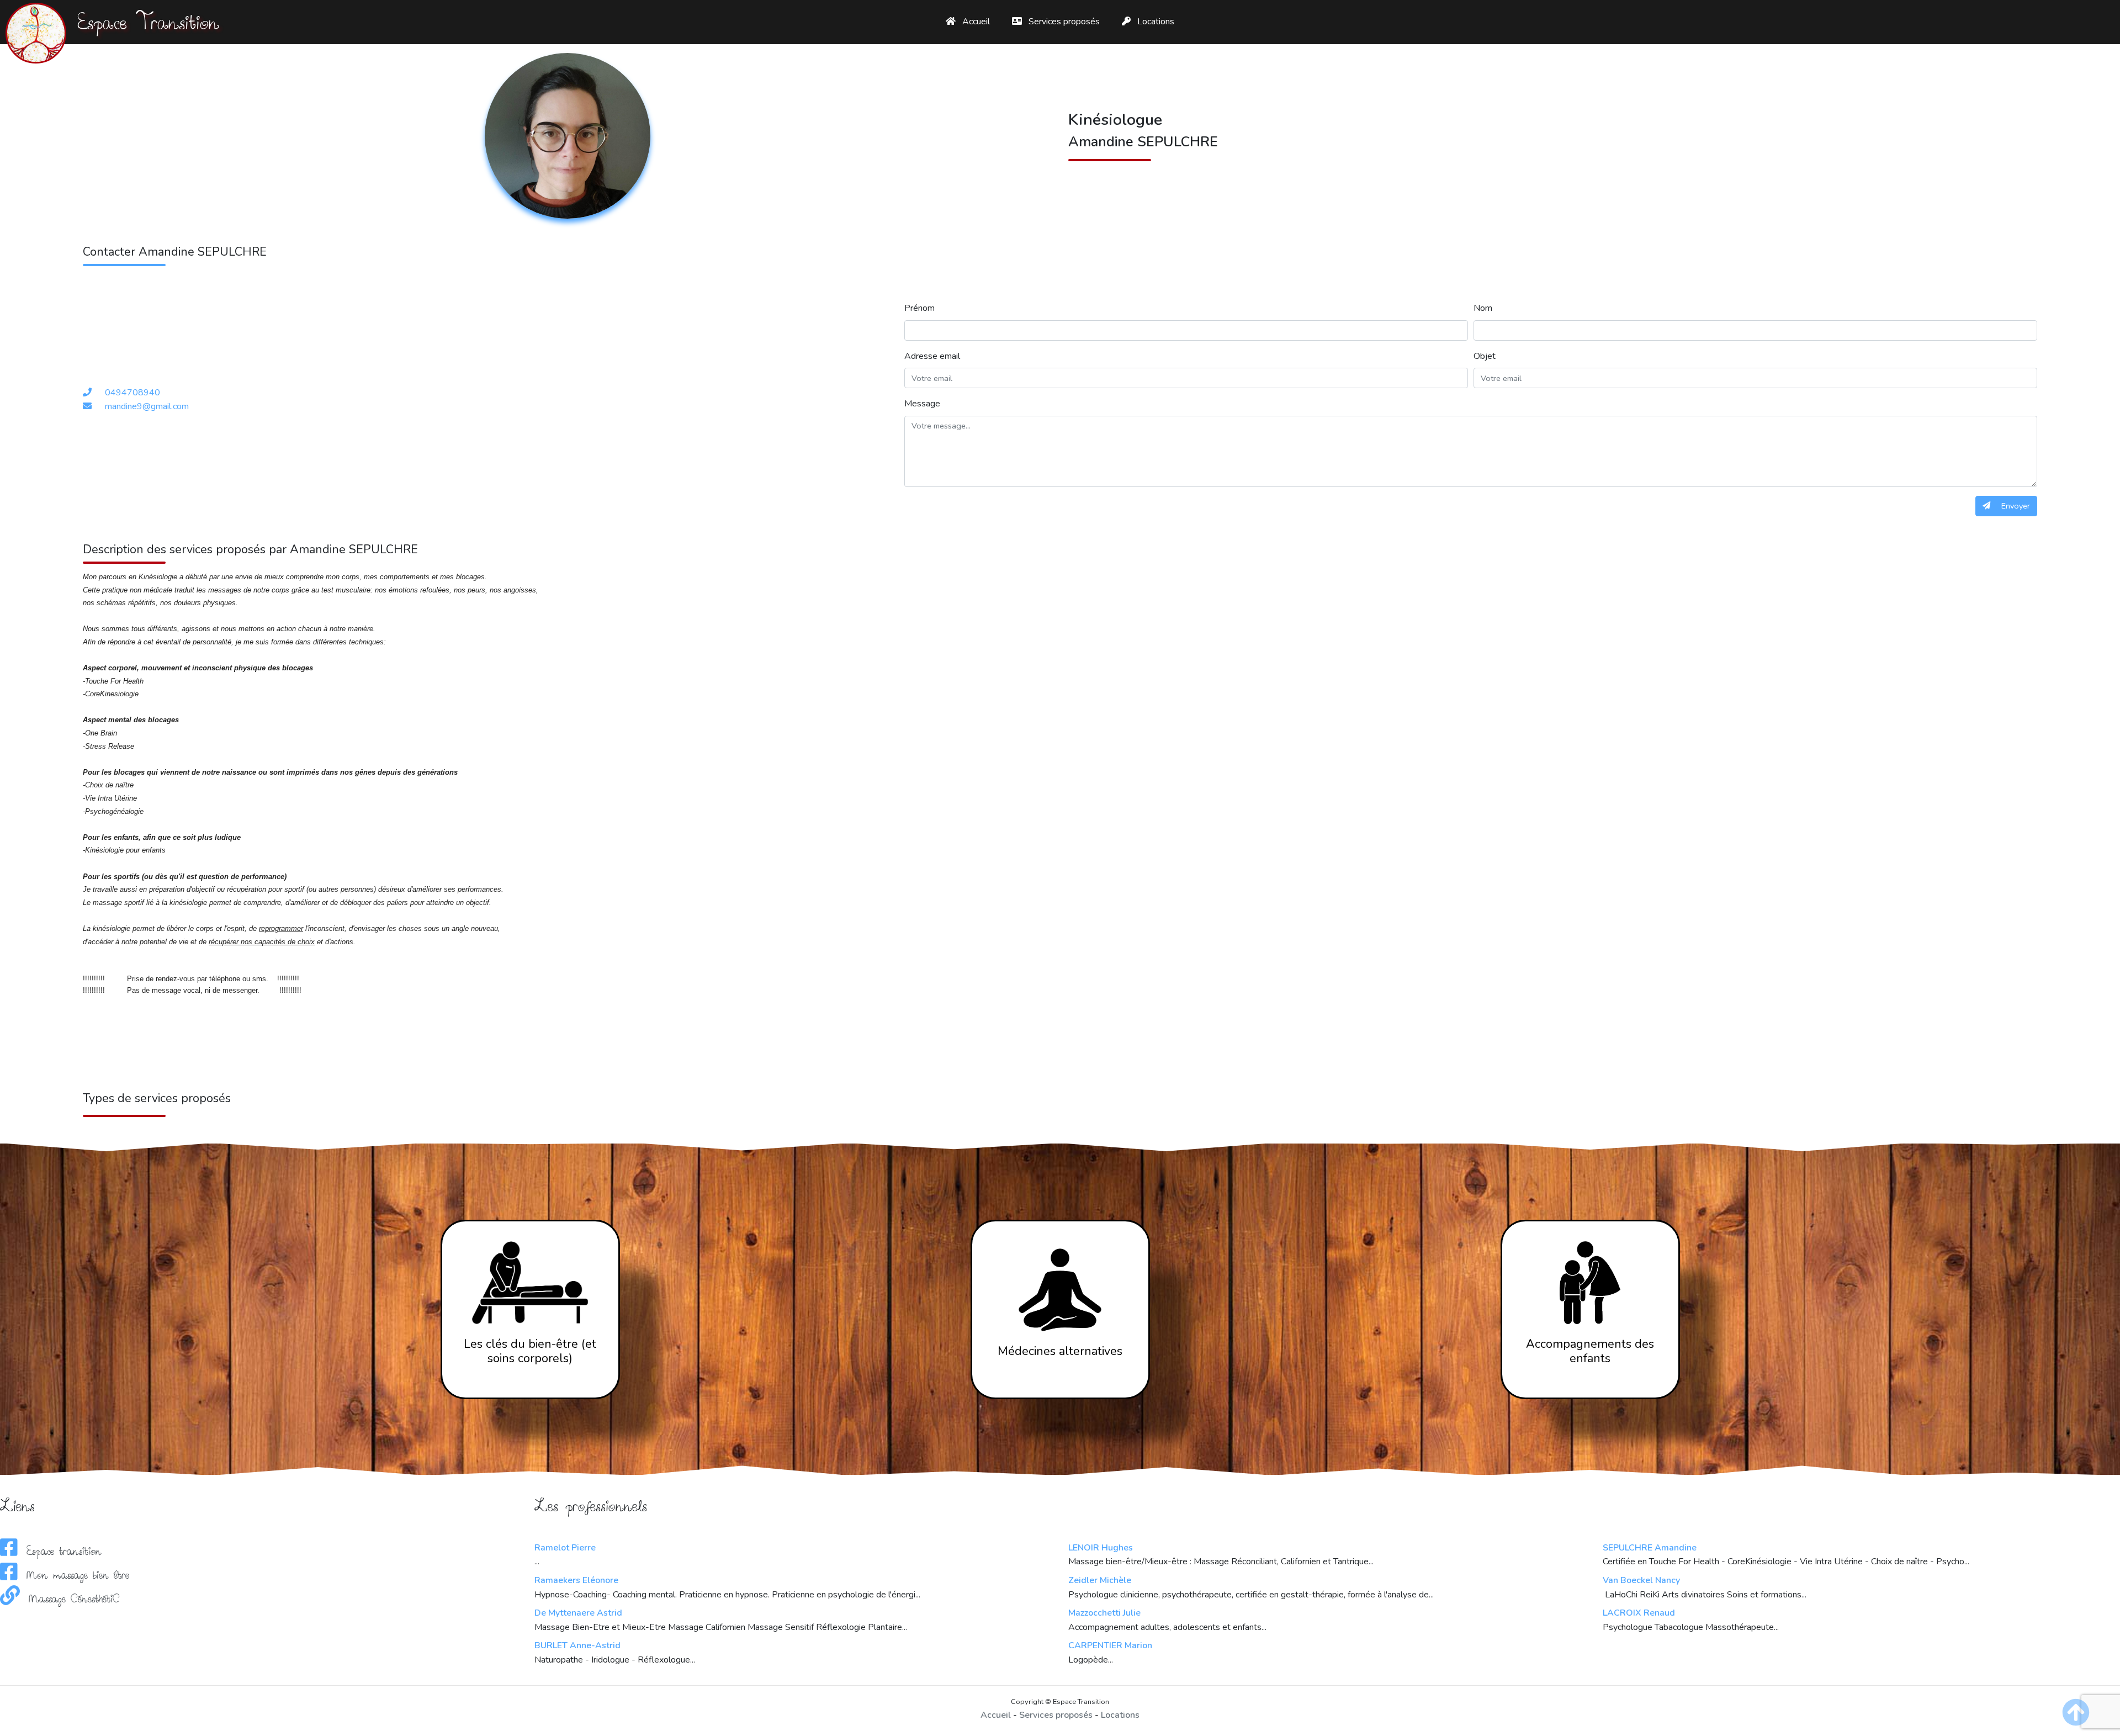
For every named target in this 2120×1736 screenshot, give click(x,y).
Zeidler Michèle (1100, 1580)
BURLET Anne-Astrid (577, 1645)
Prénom (919, 308)
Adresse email (932, 356)
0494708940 (132, 393)
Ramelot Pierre (565, 1548)
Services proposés (1063, 22)
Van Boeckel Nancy (1641, 1580)
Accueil (975, 22)
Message (922, 404)
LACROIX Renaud (1639, 1613)
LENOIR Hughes (1101, 1548)
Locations (1155, 22)
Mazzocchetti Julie (1104, 1613)
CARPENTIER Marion (1110, 1645)
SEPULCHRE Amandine (1650, 1548)
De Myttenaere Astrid (578, 1613)
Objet (1485, 356)
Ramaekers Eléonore (576, 1580)
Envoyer (2015, 506)
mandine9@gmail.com (147, 406)
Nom (1483, 308)
